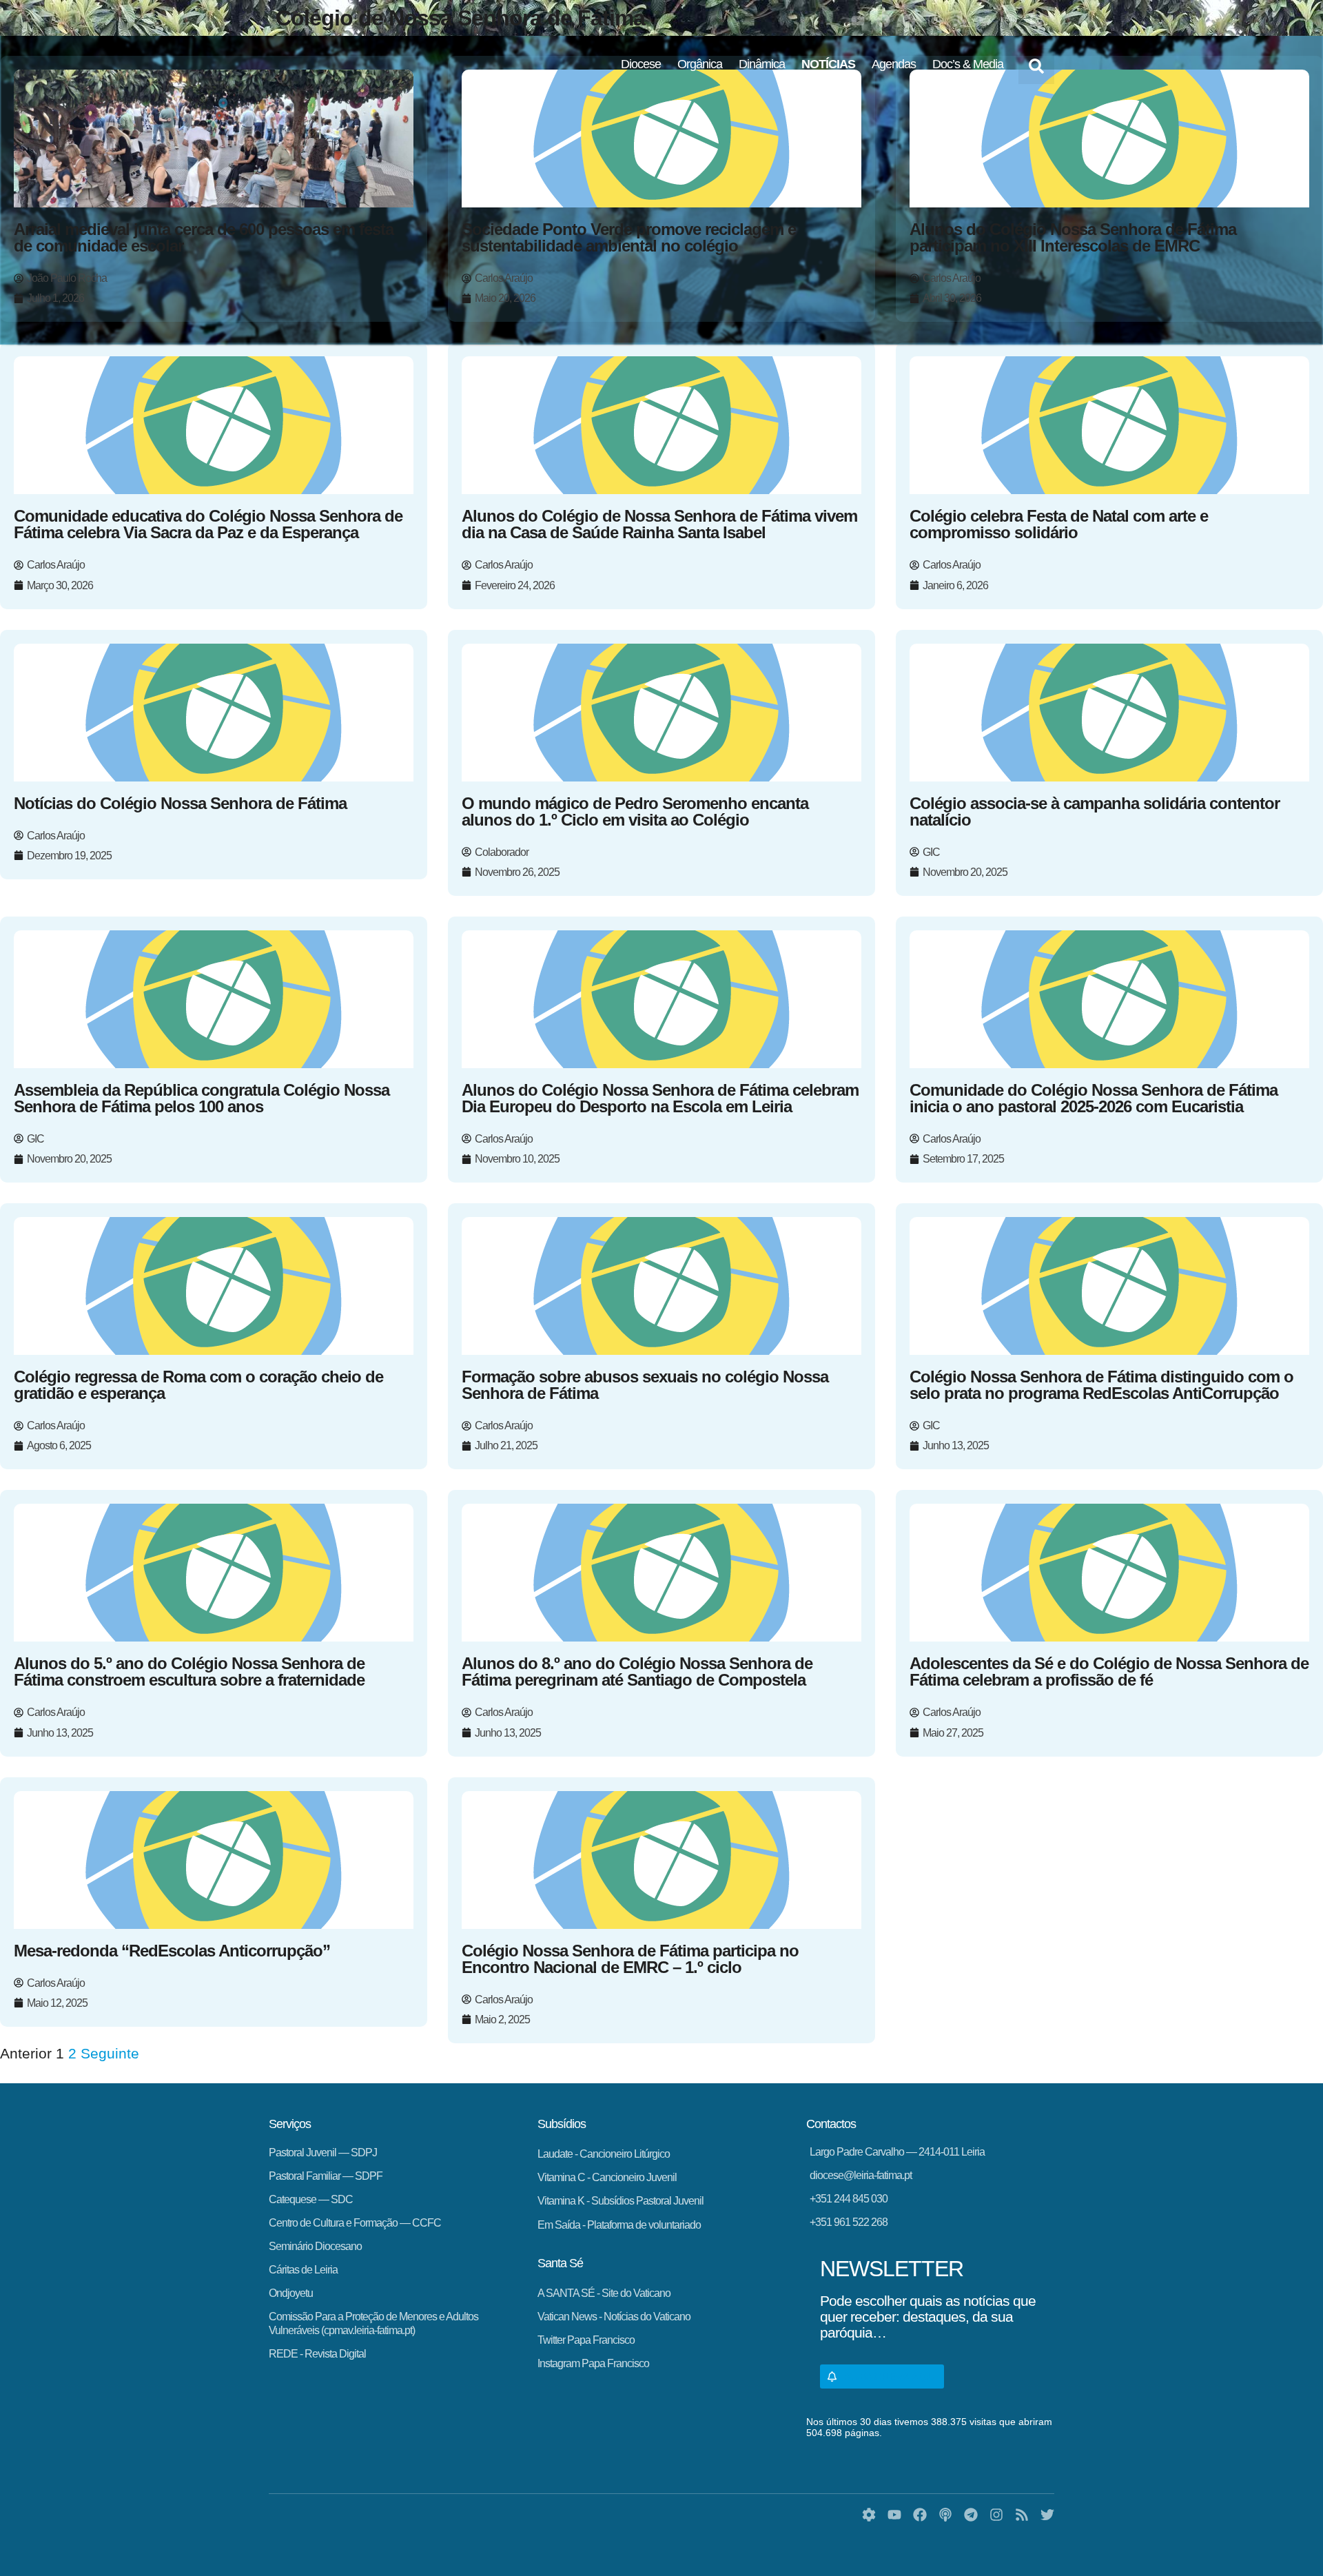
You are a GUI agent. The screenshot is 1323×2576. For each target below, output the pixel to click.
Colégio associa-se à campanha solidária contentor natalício (1095, 811)
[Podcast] (1011, 21)
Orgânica (700, 64)
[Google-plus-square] (1036, 21)
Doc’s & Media (968, 64)
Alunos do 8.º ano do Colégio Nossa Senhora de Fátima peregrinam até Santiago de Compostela (637, 1672)
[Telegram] (909, 21)
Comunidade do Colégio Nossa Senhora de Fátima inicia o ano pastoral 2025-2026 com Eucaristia (1094, 1098)
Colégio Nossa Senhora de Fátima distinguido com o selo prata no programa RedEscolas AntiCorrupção (1101, 1385)
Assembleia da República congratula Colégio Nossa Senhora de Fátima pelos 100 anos (202, 1098)
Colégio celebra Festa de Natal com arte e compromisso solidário (1059, 524)
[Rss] (960, 21)
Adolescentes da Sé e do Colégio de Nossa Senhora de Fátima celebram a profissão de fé (1109, 1672)
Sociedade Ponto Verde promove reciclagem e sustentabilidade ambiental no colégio (629, 237)
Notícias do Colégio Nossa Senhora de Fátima (180, 803)
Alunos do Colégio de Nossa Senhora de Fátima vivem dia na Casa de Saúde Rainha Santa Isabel (659, 524)
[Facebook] (883, 21)
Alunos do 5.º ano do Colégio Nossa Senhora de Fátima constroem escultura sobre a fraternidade (189, 1672)
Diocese (641, 64)
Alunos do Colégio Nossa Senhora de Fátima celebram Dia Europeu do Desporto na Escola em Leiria (660, 1098)
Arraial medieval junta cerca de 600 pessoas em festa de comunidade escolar (204, 237)
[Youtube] (858, 21)
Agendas (894, 64)
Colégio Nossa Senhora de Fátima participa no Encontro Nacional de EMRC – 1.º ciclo (630, 1959)
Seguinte (110, 2053)
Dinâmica (762, 64)
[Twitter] (985, 21)
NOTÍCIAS (828, 64)
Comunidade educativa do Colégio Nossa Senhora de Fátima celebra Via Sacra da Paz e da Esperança (208, 524)
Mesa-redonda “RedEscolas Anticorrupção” (172, 1951)
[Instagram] (934, 21)
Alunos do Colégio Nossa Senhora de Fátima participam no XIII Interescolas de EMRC (1073, 237)
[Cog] (869, 2515)
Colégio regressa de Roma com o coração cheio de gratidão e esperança (198, 1385)
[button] (1036, 66)
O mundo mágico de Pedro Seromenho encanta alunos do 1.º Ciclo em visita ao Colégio (635, 811)
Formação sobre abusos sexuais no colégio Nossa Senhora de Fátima (645, 1385)
